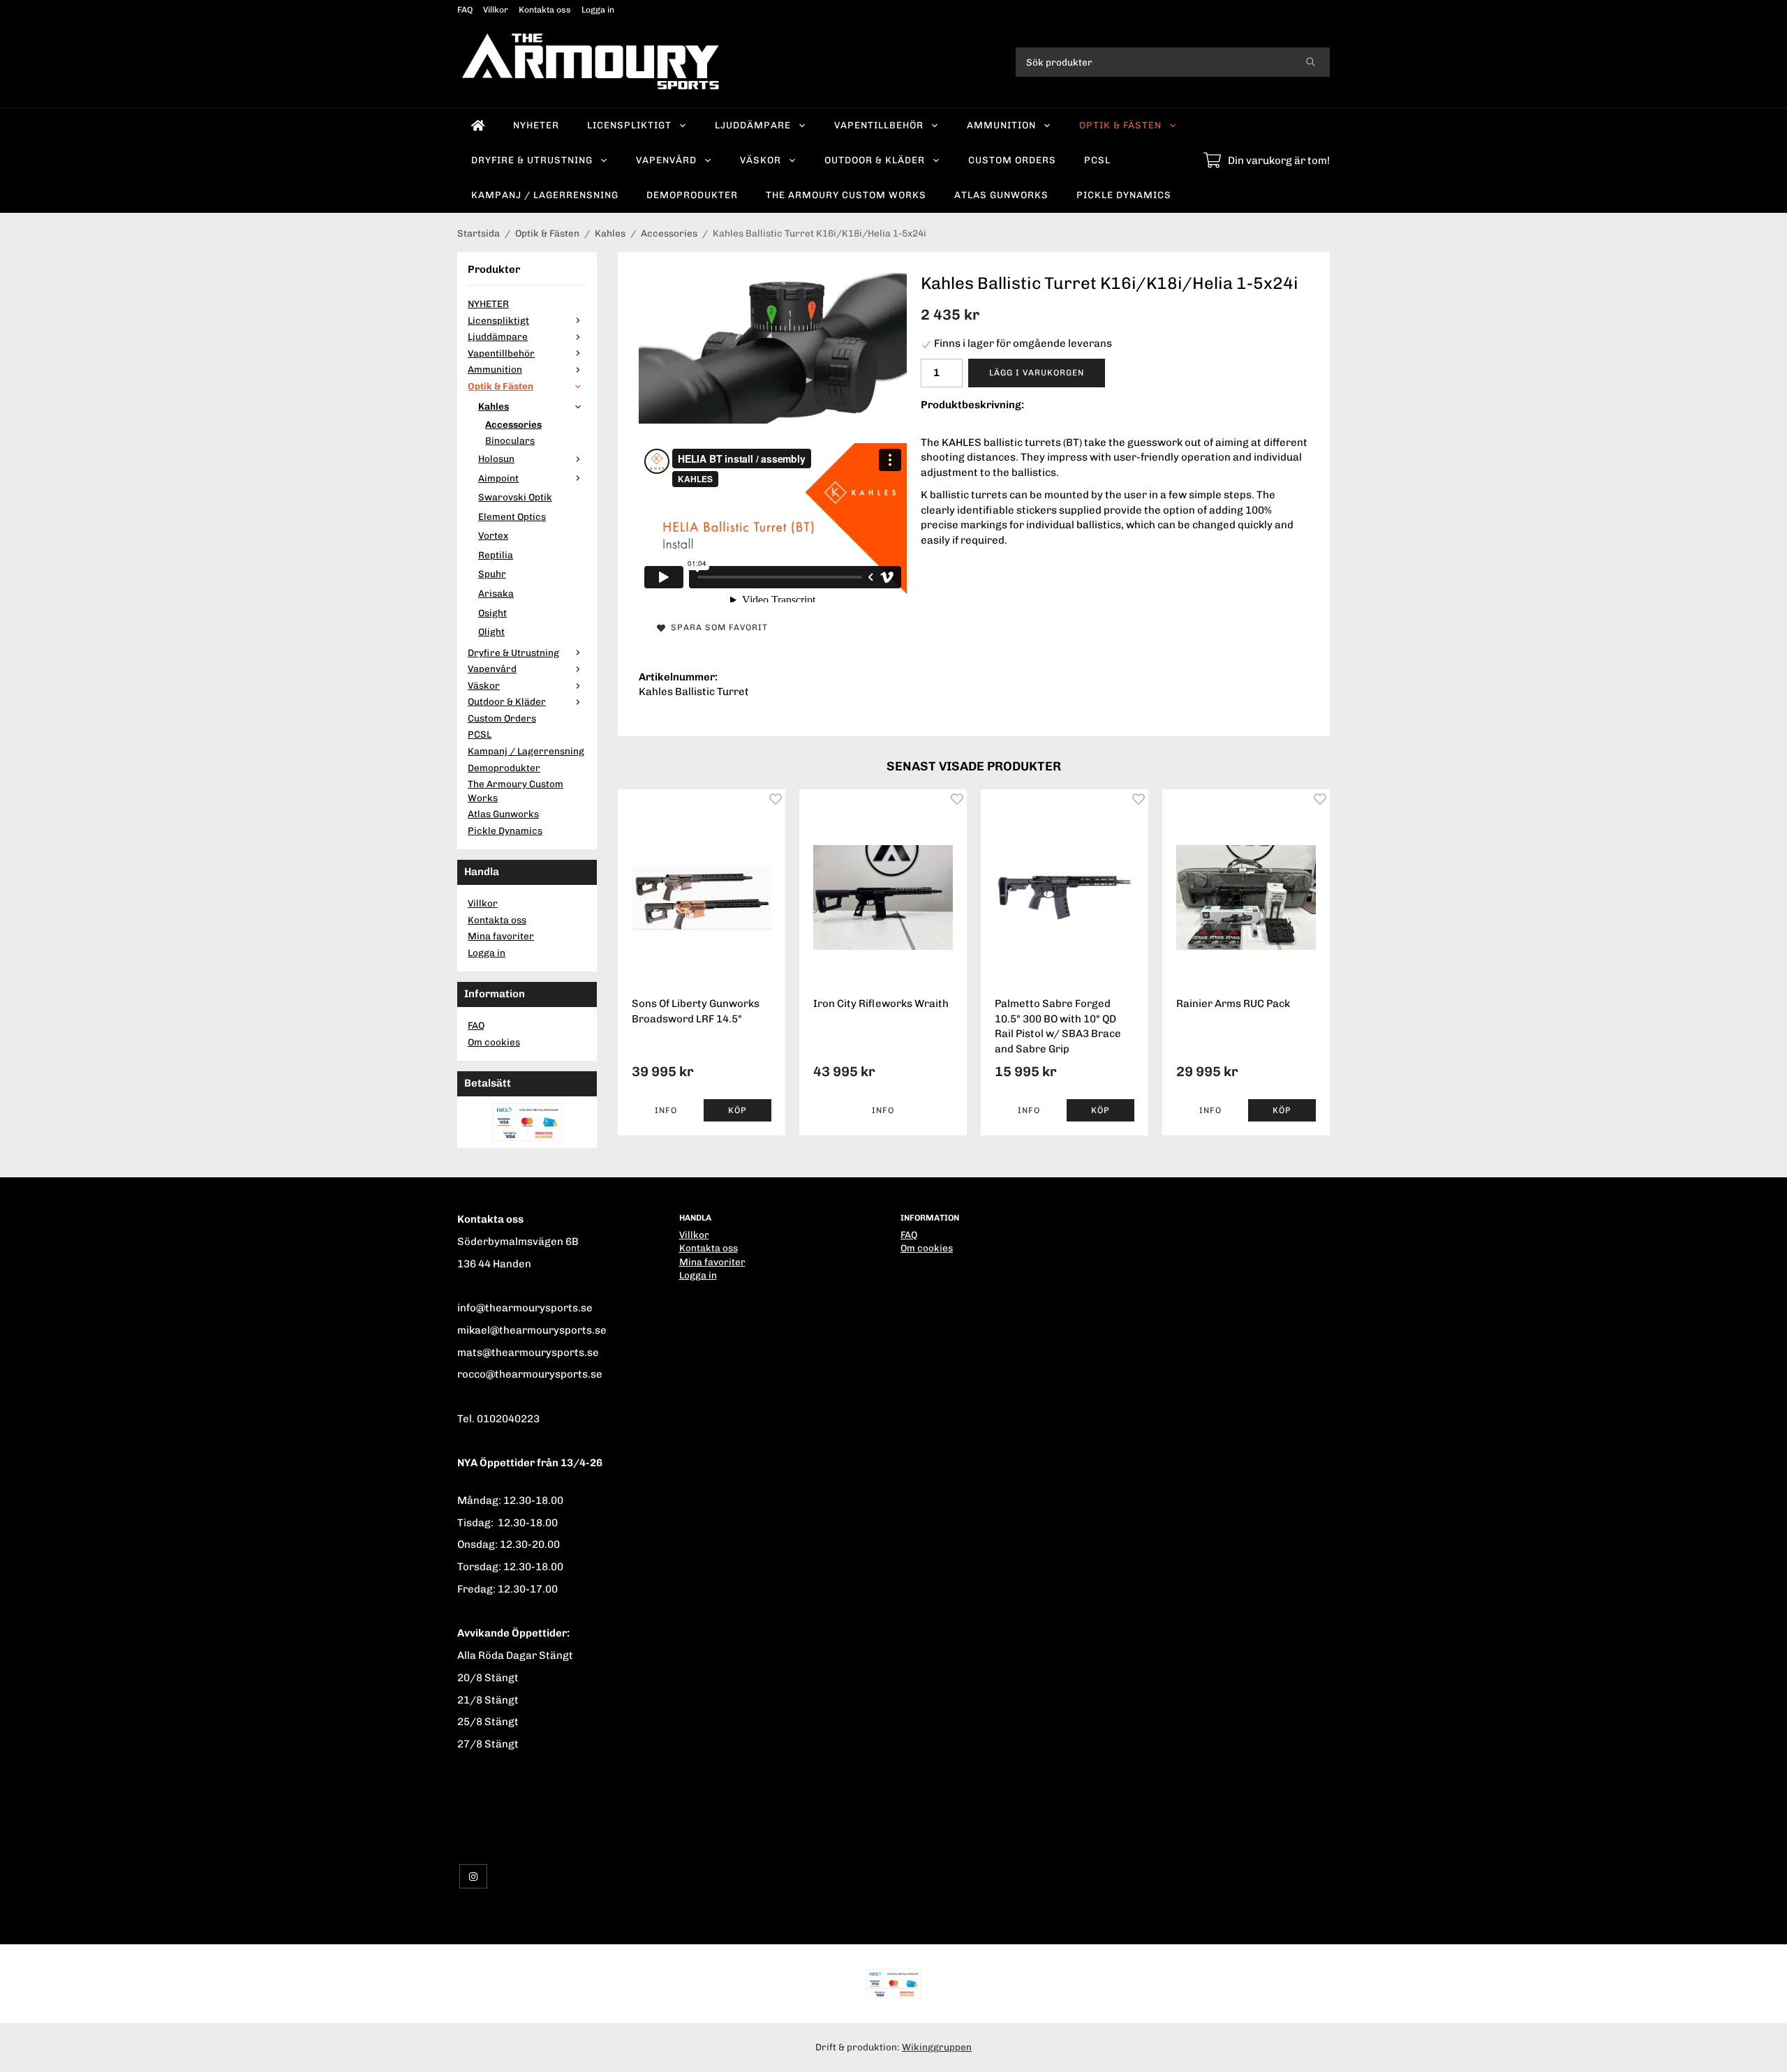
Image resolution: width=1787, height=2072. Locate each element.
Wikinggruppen (937, 2047)
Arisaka (496, 593)
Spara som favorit (717, 627)
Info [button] (666, 1110)
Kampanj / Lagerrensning (545, 195)
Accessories (513, 424)
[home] (478, 126)
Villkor (496, 10)
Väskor (761, 160)
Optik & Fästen (1120, 125)
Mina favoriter (501, 936)
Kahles (494, 406)
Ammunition (1001, 125)
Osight (492, 613)
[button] (737, 1110)
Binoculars (510, 440)
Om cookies (494, 1042)
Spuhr (492, 574)
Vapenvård (666, 160)
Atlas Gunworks (1001, 195)
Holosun (496, 459)
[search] (1311, 62)
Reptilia (496, 555)
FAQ (465, 10)
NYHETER (536, 125)
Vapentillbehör (879, 125)
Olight (491, 632)
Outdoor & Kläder (875, 160)
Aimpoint (498, 478)
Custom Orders (1012, 160)
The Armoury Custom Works (846, 195)
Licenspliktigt (629, 125)
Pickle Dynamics (1124, 195)
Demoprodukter (692, 195)
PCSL (1097, 160)
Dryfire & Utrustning (532, 160)
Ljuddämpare (753, 125)
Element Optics (512, 516)
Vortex (493, 535)
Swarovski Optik (515, 497)
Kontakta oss (545, 10)
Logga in (598, 10)
